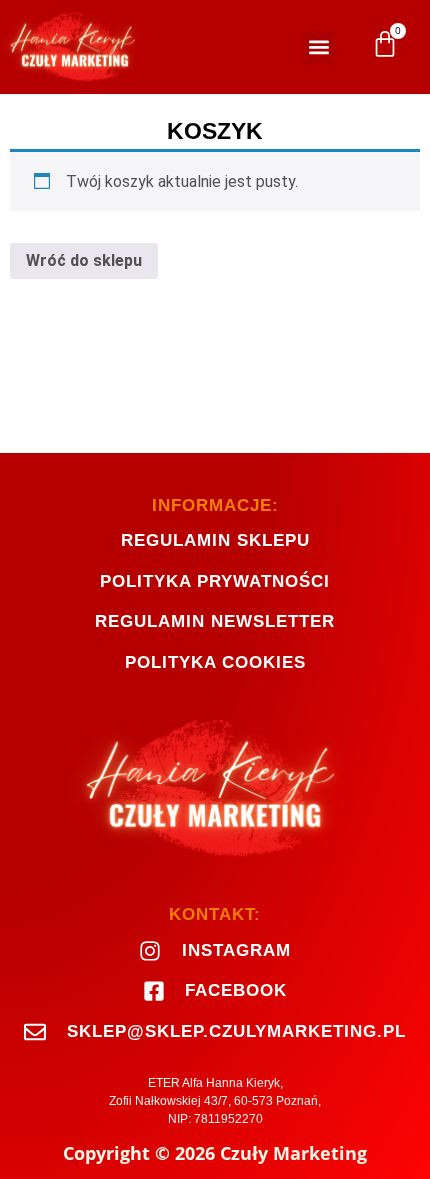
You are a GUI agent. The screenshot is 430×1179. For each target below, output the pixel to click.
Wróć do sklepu (84, 260)
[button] (318, 47)
